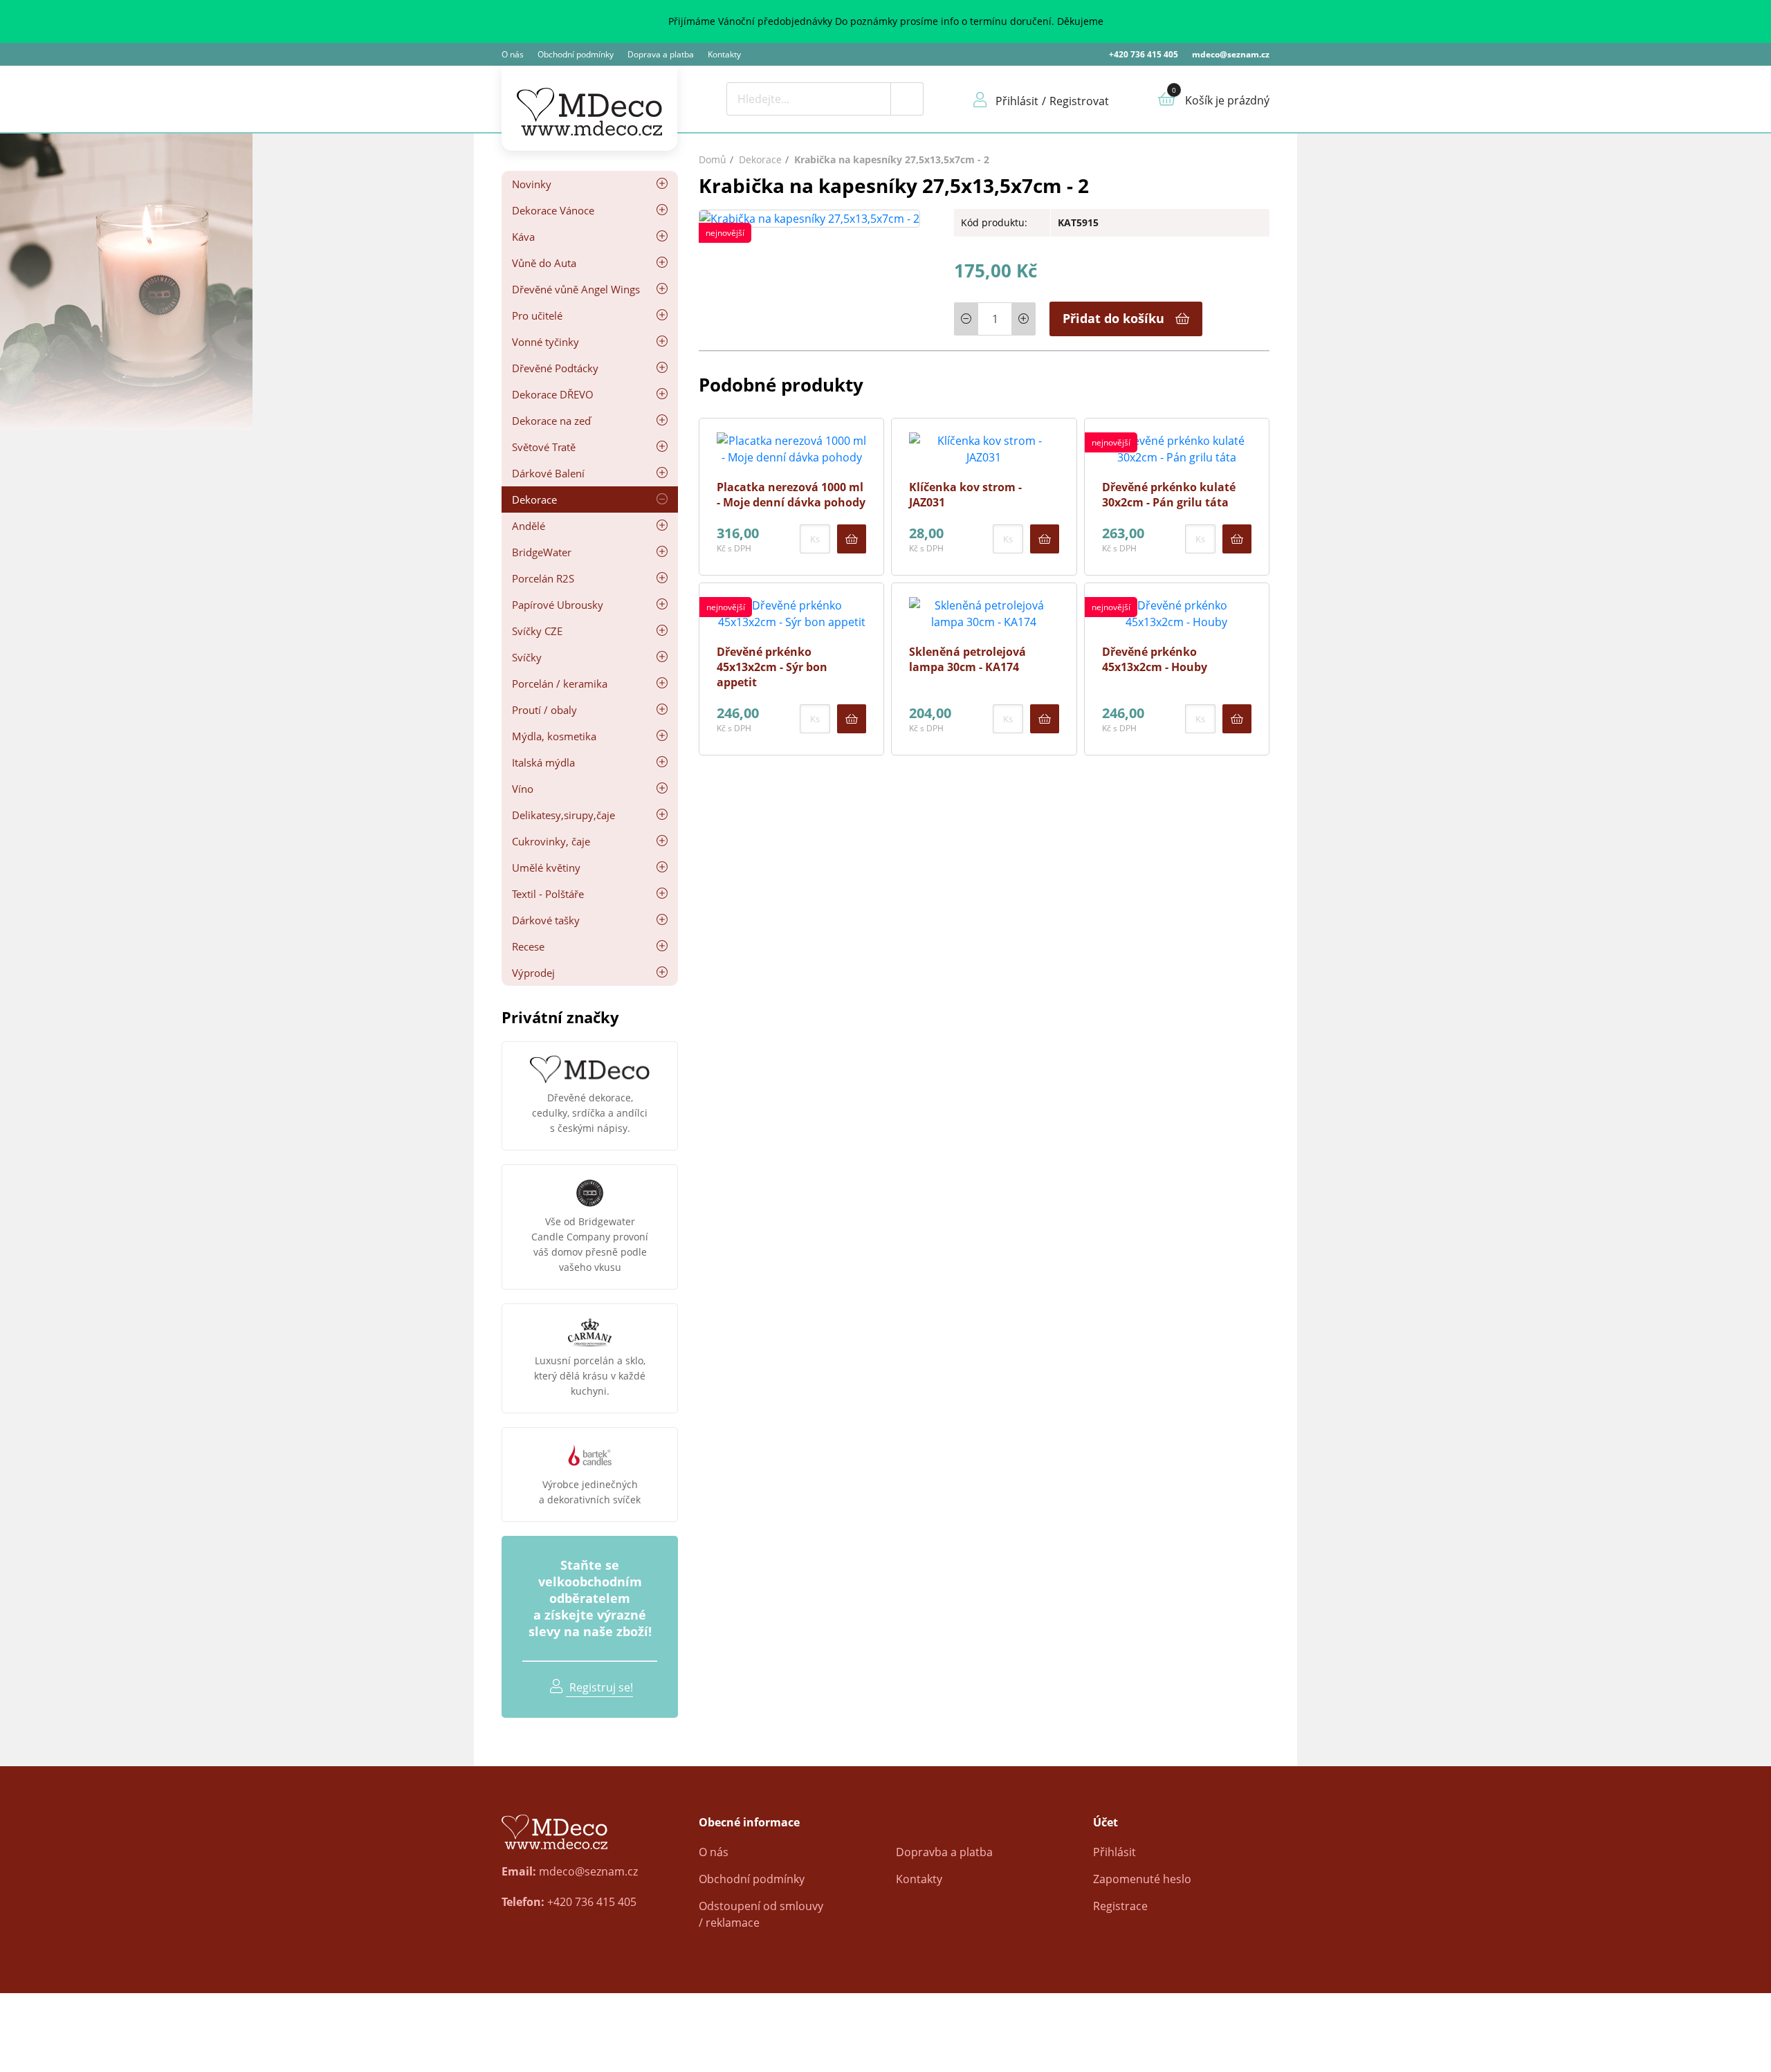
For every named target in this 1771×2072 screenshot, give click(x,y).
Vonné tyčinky (545, 342)
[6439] (1237, 539)
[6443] (852, 719)
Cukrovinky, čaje (551, 841)
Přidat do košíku (1113, 318)
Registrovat (1079, 101)
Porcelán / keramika (560, 684)
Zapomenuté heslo (1142, 1879)
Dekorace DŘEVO (553, 394)
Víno (523, 789)
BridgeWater (542, 552)
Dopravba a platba (944, 1852)
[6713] (1045, 719)
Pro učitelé (537, 315)
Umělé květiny (546, 868)
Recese (528, 946)
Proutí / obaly (544, 710)
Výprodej (533, 973)
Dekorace (534, 499)
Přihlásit (1114, 1852)
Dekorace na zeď (551, 421)
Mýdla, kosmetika (554, 736)
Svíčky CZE (537, 631)
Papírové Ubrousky (558, 605)
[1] (907, 99)
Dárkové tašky (546, 920)
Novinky (532, 184)
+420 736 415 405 (1144, 54)
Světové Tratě (544, 447)
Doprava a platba (661, 54)
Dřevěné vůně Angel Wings (576, 289)
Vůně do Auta (544, 263)
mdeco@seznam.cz (1231, 54)
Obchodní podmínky (576, 54)
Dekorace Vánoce (553, 210)
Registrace (1120, 1906)
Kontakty (724, 54)
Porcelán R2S (543, 578)
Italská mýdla (543, 762)
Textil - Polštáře (548, 894)
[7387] (1045, 539)
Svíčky (527, 657)
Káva (523, 237)
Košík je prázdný (1227, 100)
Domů (713, 159)
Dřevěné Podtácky (555, 368)
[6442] (1237, 719)
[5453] (852, 539)
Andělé (529, 526)
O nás (513, 54)
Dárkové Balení (548, 473)
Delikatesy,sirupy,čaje (563, 815)
